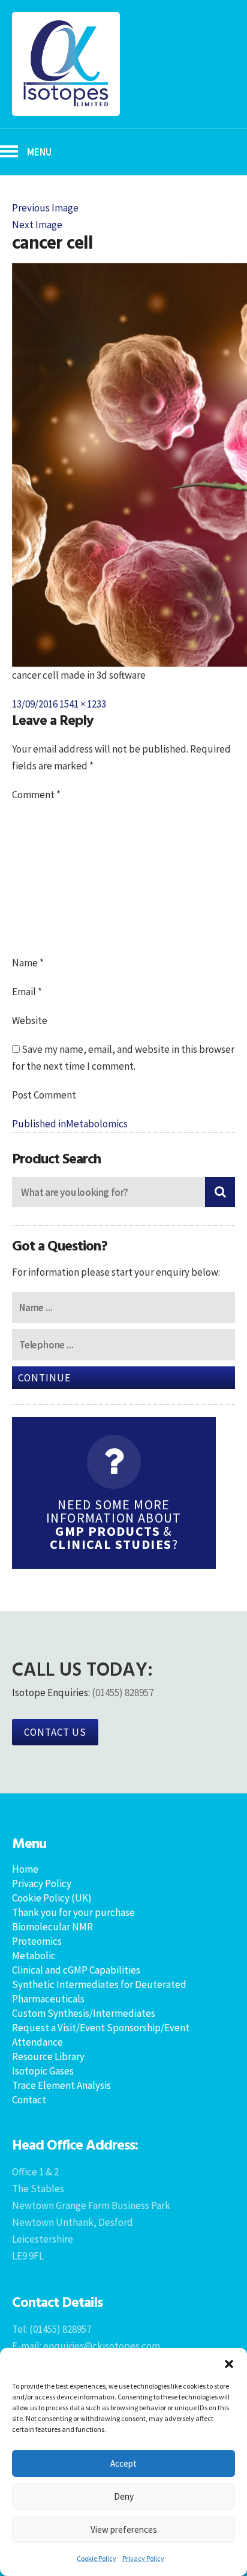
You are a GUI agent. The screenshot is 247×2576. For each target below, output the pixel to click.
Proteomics (37, 1941)
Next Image (37, 225)
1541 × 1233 (83, 704)
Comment (36, 795)
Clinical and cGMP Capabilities (76, 1970)
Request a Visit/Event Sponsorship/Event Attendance (101, 2035)
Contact (29, 2100)
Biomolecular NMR (52, 1927)
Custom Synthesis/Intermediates (84, 2013)
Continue (44, 1378)
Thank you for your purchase (73, 1912)
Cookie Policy (97, 2558)
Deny (124, 2496)
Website (30, 1020)
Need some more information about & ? (114, 1524)
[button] (229, 2363)
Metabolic (34, 1956)
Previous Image (45, 208)
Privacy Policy (143, 2558)
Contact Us (55, 1732)
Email (27, 992)
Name (28, 963)
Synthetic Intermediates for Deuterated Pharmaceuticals (99, 1992)
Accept (123, 2463)
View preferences (124, 2529)
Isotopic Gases (43, 2071)
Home (25, 1869)
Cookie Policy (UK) (52, 1898)
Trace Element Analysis (61, 2085)
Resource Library (48, 2056)
